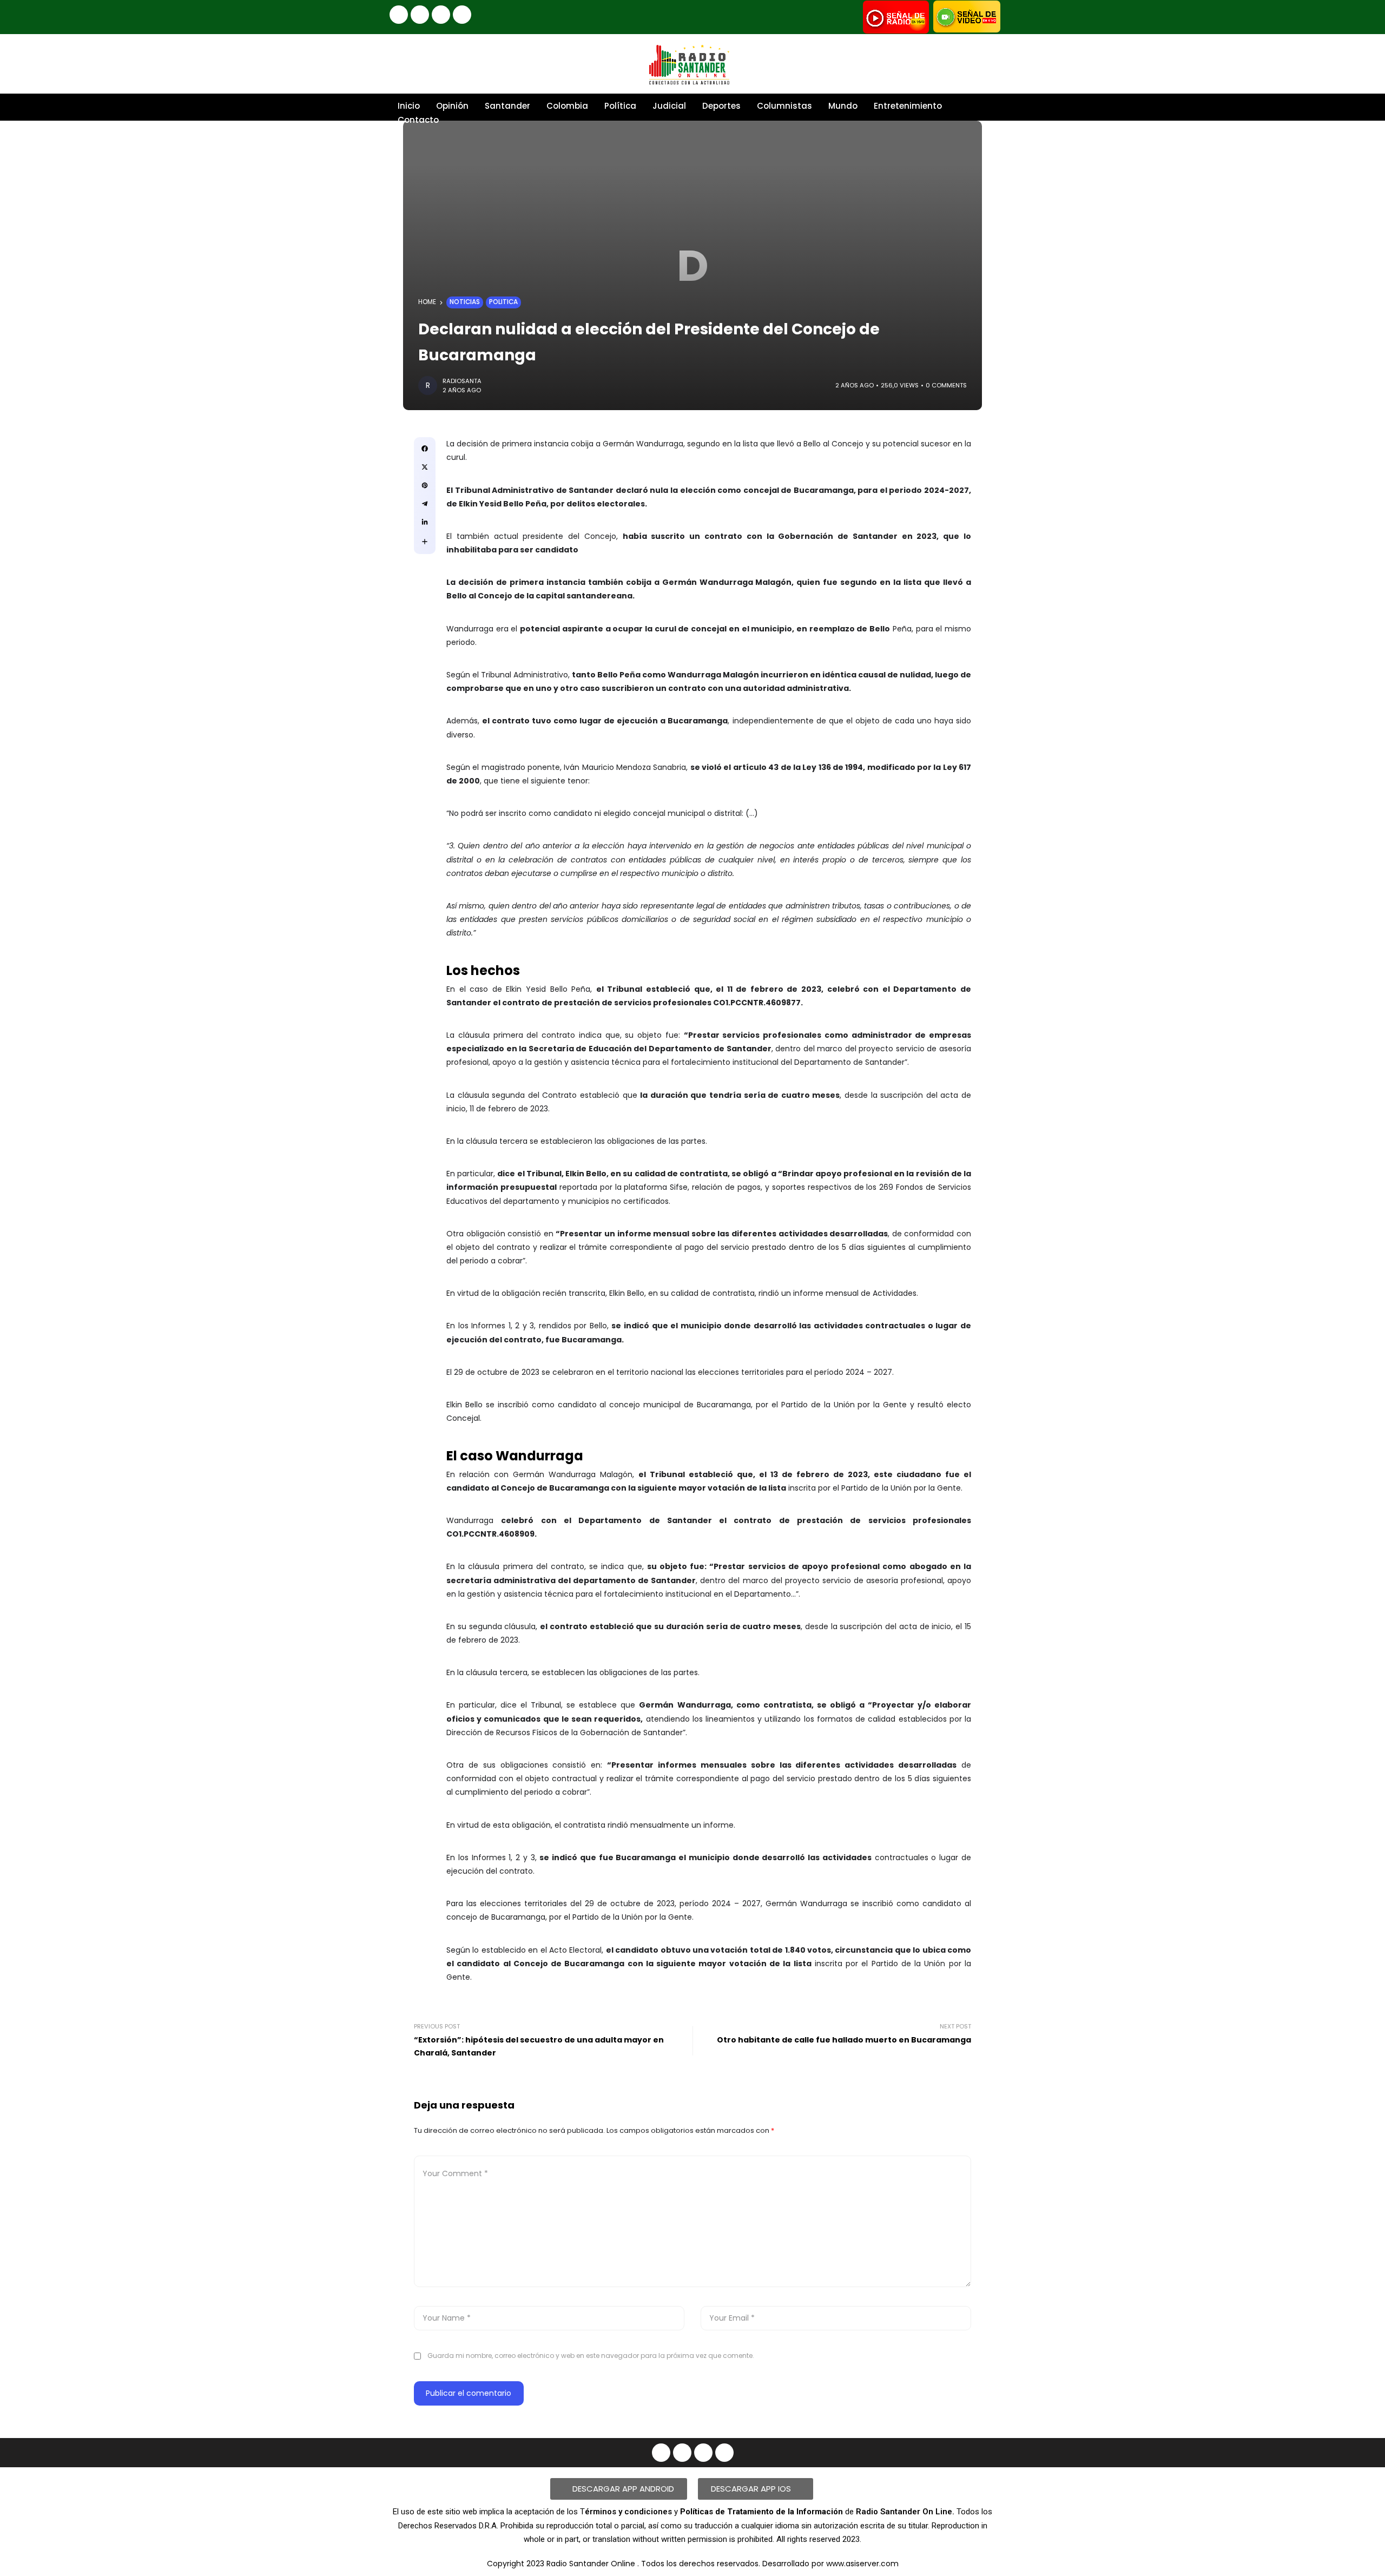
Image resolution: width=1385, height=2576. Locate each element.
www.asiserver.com (862, 2564)
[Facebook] (399, 15)
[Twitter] (462, 15)
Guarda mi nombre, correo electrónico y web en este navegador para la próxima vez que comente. (591, 2356)
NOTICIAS (465, 302)
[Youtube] (441, 15)
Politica (503, 302)
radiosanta (462, 381)
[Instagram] (420, 15)
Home (427, 302)
